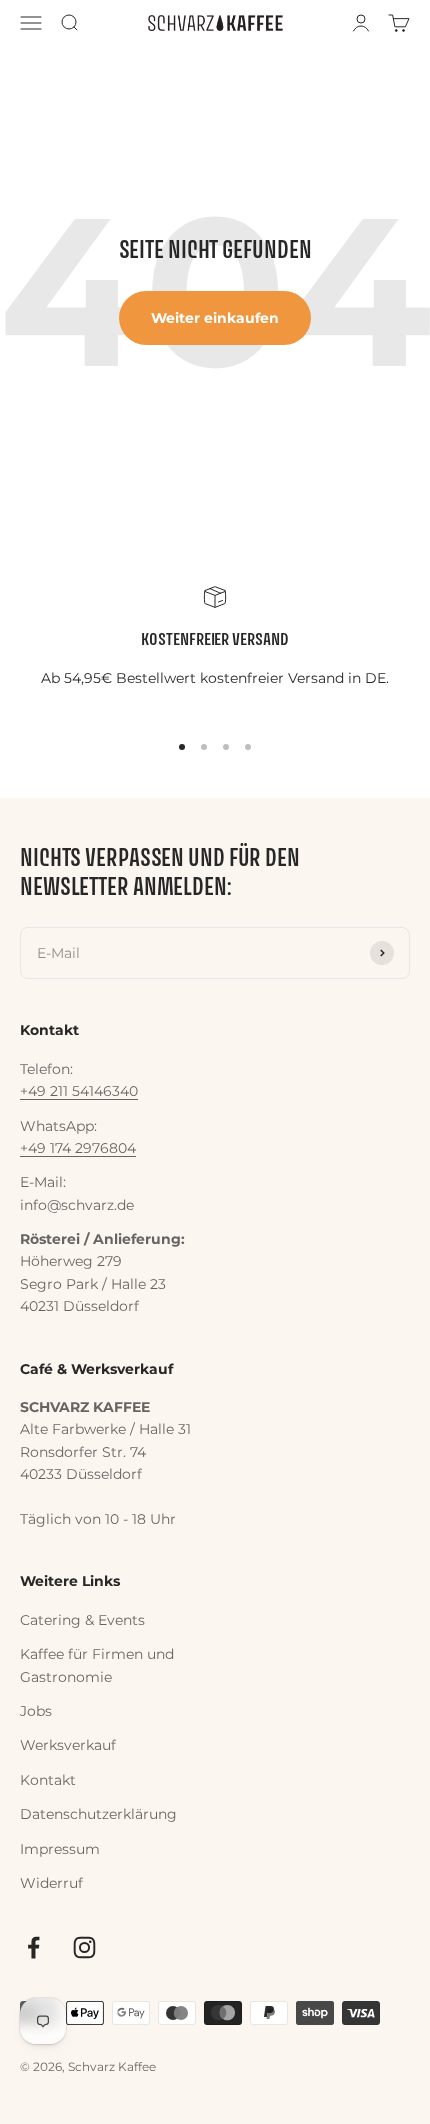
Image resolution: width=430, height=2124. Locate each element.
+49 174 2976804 (78, 1148)
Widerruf (51, 1883)
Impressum (60, 1849)
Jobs (36, 1711)
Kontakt (48, 1780)
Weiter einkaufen (215, 318)
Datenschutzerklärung (98, 1814)
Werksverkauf (68, 1745)
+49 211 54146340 (79, 1091)
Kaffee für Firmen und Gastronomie (97, 1665)
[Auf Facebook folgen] (33, 1947)
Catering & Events (82, 1620)
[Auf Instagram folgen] (84, 1947)
